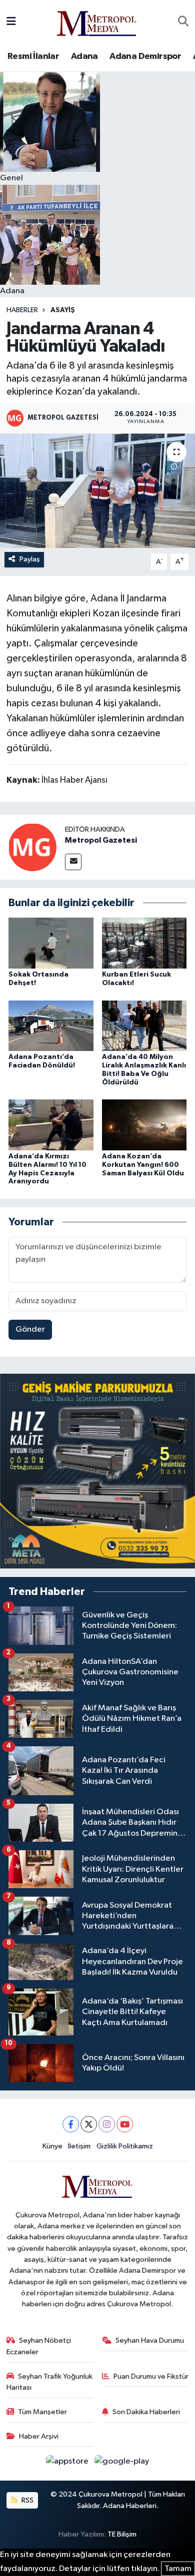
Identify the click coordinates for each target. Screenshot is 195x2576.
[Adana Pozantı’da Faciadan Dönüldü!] (51, 1025)
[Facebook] (71, 2124)
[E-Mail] (73, 862)
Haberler (22, 310)
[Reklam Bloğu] (97, 1471)
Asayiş (63, 310)
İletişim (79, 2146)
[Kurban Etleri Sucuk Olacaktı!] (144, 943)
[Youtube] (125, 2124)
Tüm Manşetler (42, 2412)
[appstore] (68, 2463)
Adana (84, 56)
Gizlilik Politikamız (125, 2146)
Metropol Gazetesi (101, 840)
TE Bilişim (122, 2534)
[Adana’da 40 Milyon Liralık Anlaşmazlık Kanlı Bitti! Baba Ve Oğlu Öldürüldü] (144, 1025)
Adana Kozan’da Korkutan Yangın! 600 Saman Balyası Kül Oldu (143, 1165)
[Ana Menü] (11, 22)
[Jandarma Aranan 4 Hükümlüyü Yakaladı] (97, 491)
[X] (89, 2124)
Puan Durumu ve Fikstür (151, 2376)
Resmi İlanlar (33, 56)
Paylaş (30, 559)
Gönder (30, 1329)
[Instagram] (107, 2124)
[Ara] (183, 22)
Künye (52, 2146)
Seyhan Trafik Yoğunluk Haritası (50, 2382)
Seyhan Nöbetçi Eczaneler (39, 2346)
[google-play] (122, 2463)
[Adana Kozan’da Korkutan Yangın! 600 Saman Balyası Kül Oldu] (144, 1125)
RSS (27, 2500)
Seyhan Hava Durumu (150, 2340)
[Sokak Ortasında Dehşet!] (51, 943)
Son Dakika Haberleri (146, 2412)
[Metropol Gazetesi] (32, 847)
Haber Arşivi (39, 2436)
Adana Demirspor (145, 56)
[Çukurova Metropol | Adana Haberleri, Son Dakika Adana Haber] (97, 22)
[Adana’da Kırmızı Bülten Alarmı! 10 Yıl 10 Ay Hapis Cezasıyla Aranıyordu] (51, 1125)
